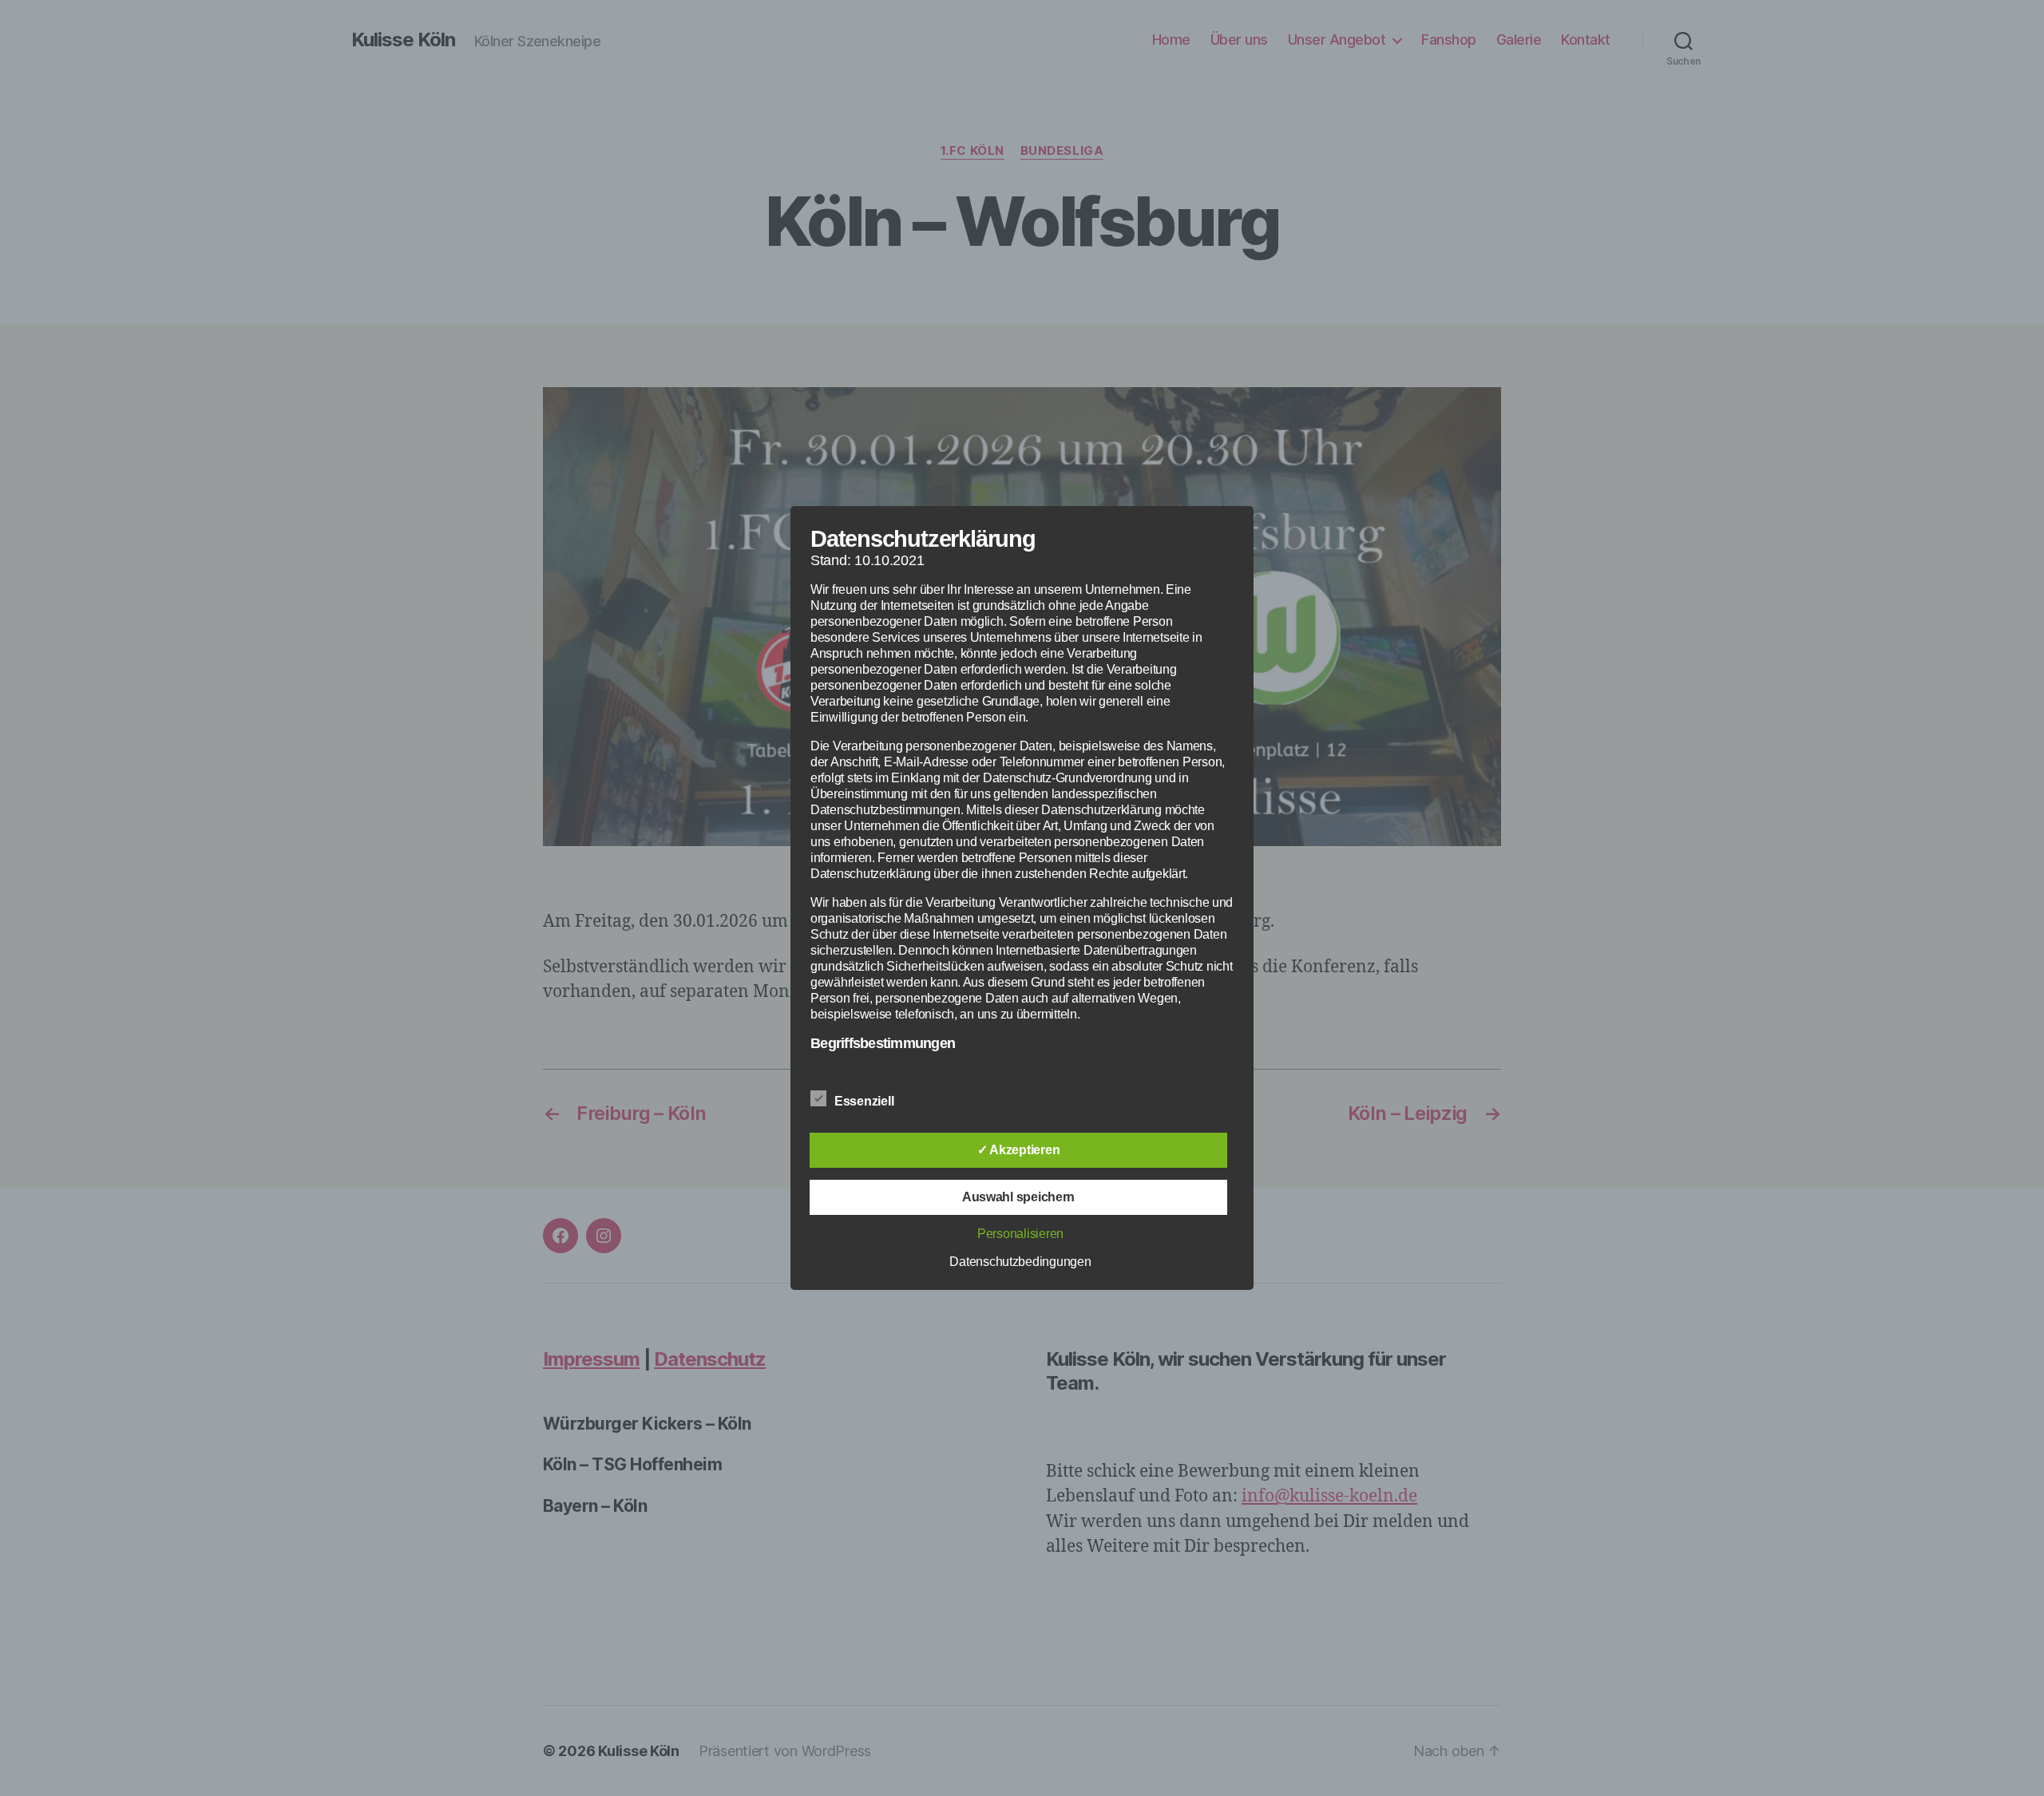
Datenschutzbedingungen (1020, 1262)
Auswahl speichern (1018, 1197)
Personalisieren (1020, 1234)
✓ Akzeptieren (1019, 1150)
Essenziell (866, 1101)
